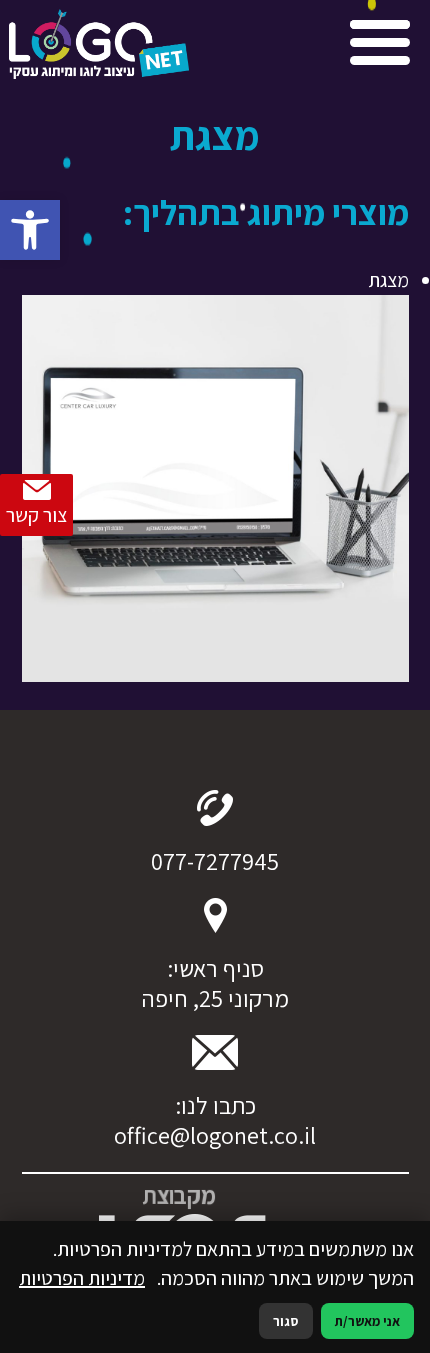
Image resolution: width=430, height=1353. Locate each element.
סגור (286, 1321)
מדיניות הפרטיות (82, 1278)
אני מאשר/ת (367, 1321)
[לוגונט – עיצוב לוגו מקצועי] (99, 48)
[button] (30, 230)
